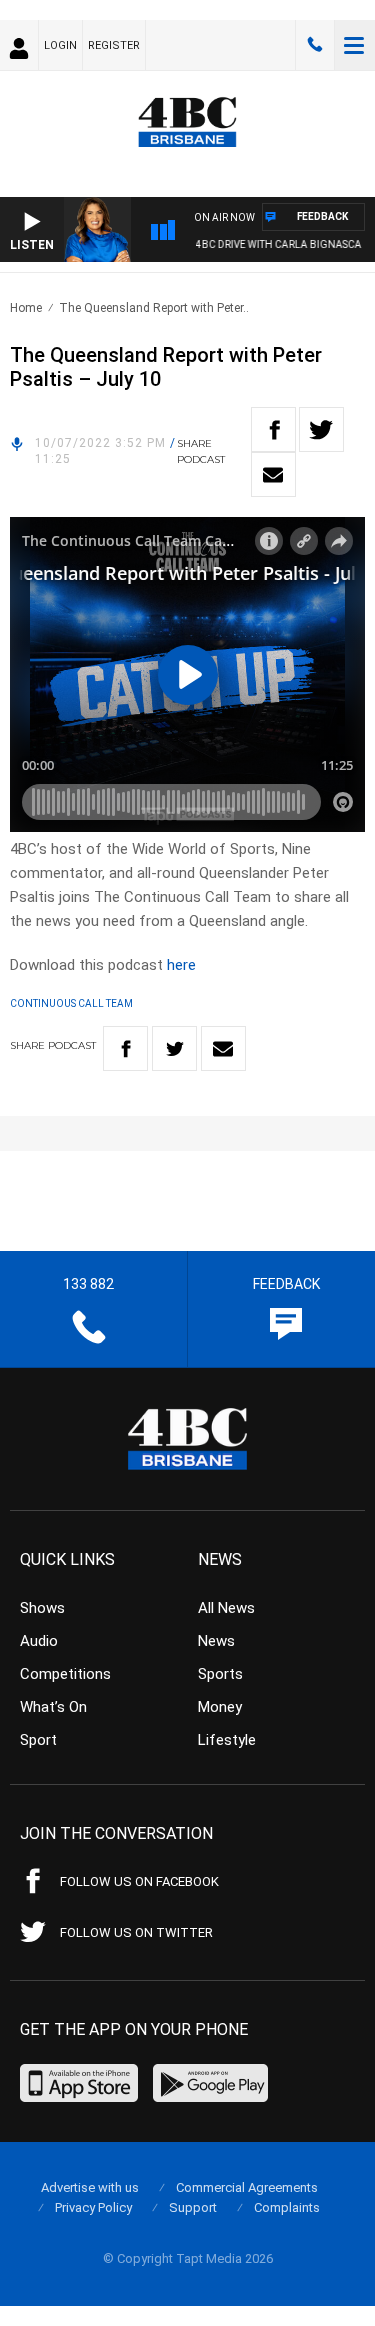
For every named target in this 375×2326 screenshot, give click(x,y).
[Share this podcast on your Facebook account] (273, 429)
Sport (38, 1740)
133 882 (315, 45)
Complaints (287, 2207)
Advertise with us (90, 2187)
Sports (220, 1674)
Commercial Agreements (247, 2187)
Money (220, 1707)
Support (193, 2207)
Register (114, 45)
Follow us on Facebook (139, 1881)
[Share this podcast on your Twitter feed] (321, 429)
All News (226, 1608)
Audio (39, 1641)
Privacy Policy (93, 2207)
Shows (42, 1608)
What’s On (53, 1707)
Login (60, 45)
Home (26, 308)
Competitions (65, 1674)
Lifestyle (227, 1740)
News (216, 1641)
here (181, 965)
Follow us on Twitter (136, 1932)
